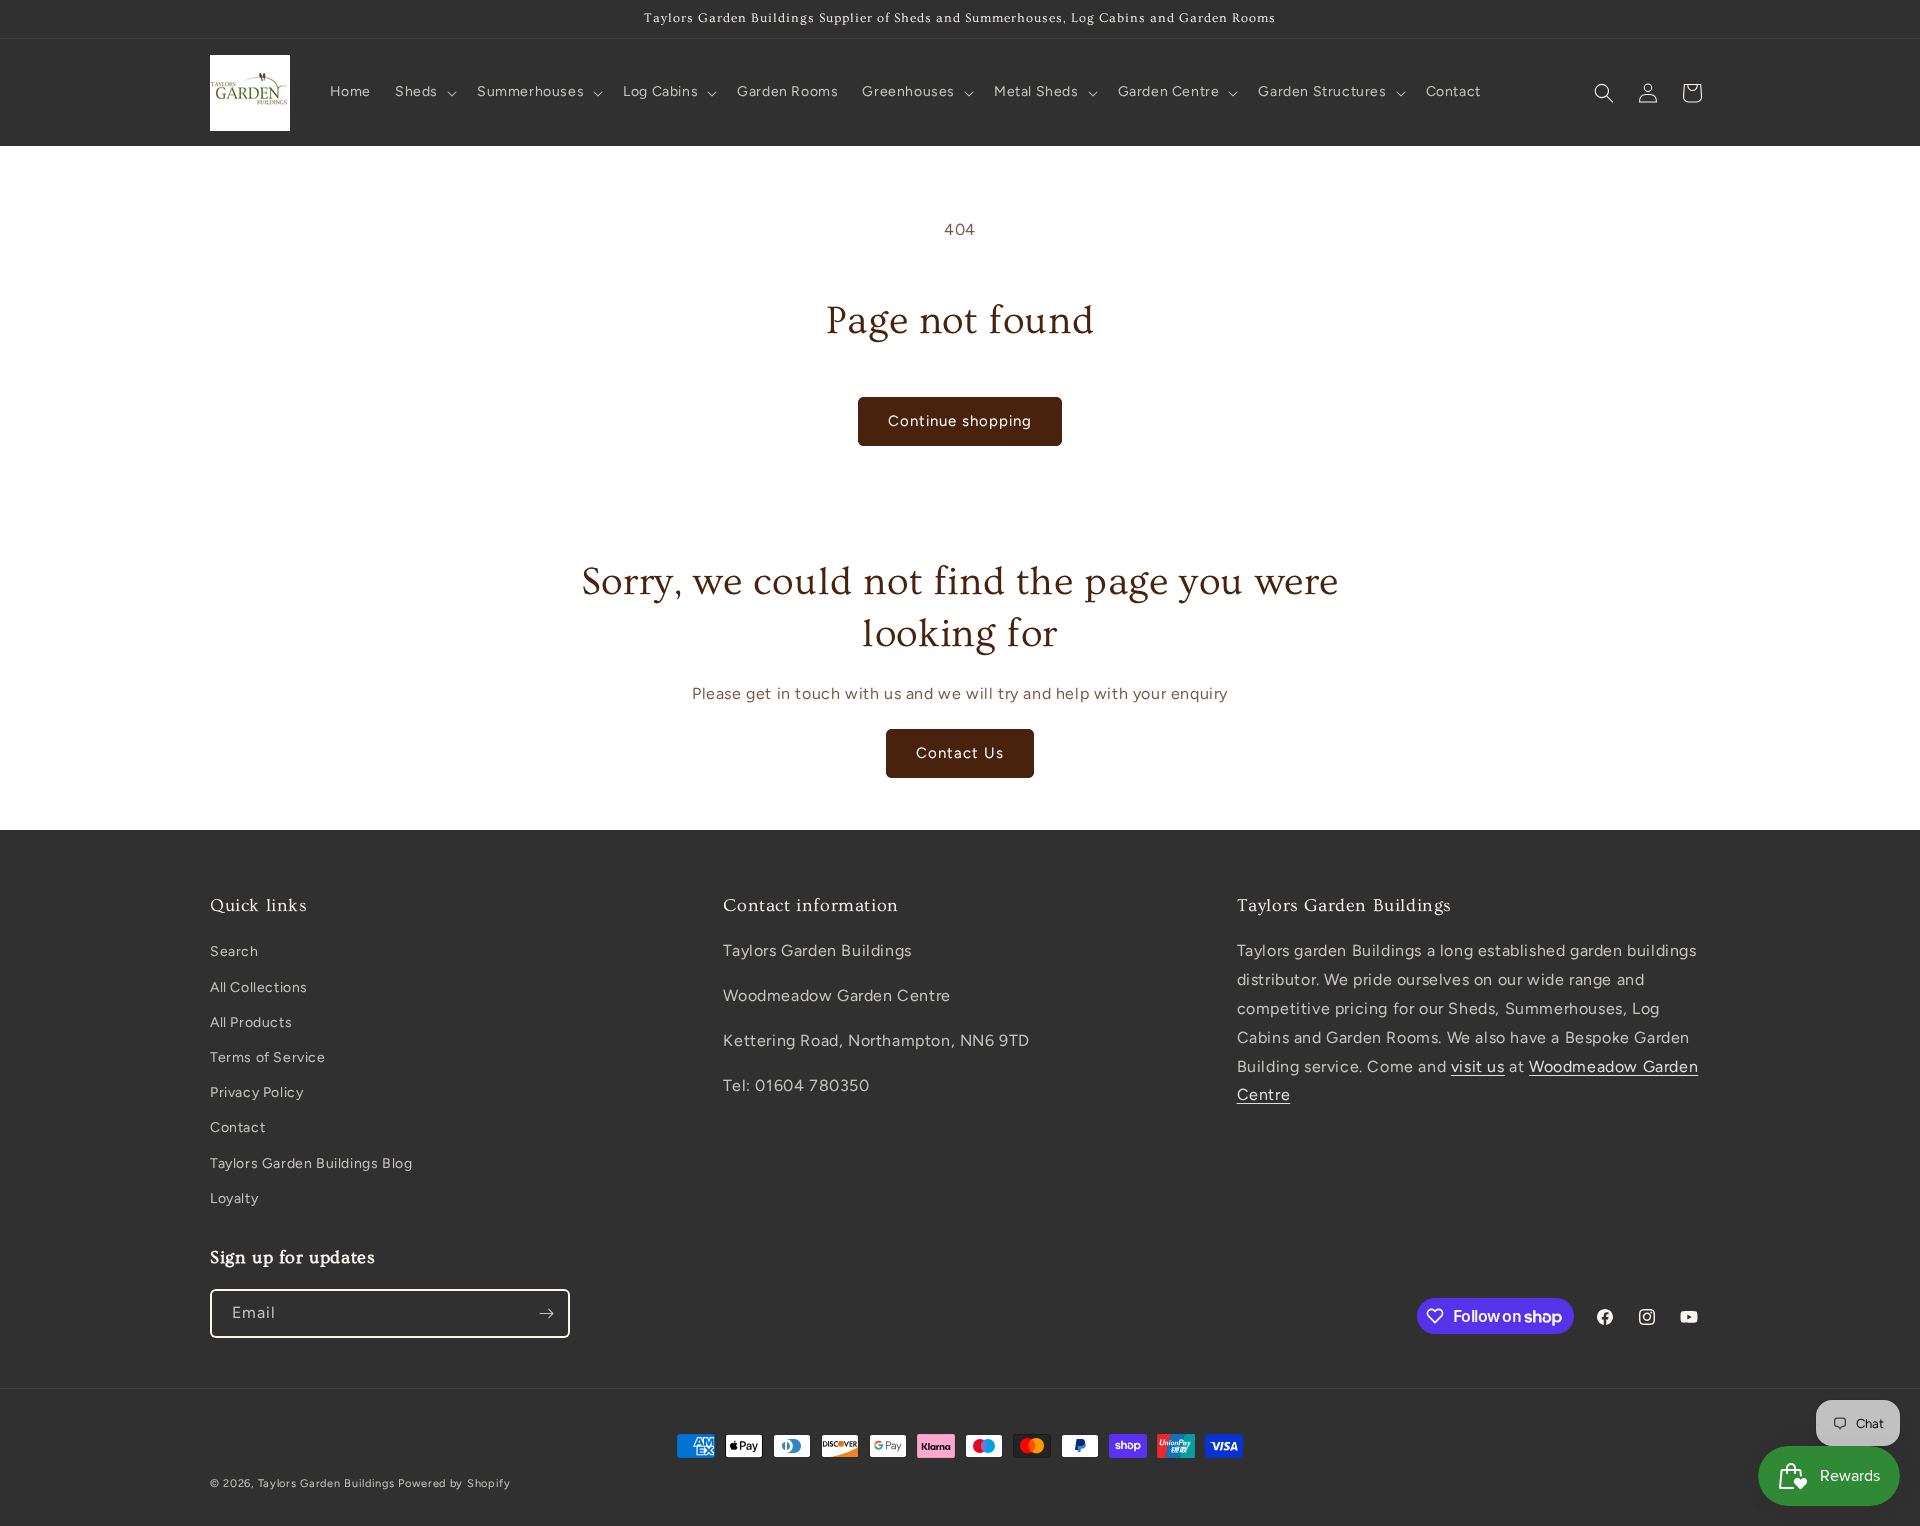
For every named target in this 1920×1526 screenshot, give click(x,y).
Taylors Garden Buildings (326, 1483)
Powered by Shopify (454, 1483)
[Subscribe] (546, 1313)
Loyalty (234, 1198)
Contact (237, 1127)
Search (234, 951)
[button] (424, 92)
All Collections (259, 987)
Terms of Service (268, 1057)
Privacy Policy (256, 1092)
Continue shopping (960, 421)
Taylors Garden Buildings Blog (311, 1163)
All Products (251, 1022)
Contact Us (960, 753)
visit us (1478, 1066)
